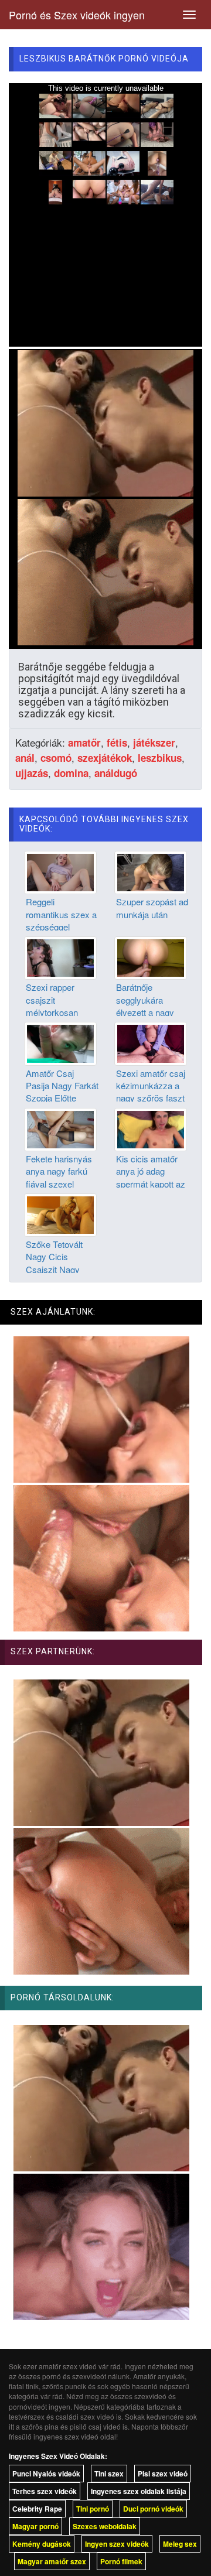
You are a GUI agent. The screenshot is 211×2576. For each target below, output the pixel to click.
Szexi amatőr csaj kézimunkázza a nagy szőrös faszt (151, 1086)
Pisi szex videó (163, 2474)
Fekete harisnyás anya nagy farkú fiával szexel (59, 1171)
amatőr (84, 743)
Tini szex (109, 2474)
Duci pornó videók (153, 2509)
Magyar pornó (35, 2526)
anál (25, 758)
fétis (117, 743)
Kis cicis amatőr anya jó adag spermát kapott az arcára (151, 1177)
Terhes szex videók (45, 2491)
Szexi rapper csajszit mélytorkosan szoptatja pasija (55, 1006)
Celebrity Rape (37, 2509)
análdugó (116, 773)
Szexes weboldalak (105, 2526)
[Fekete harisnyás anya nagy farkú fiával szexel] (60, 1128)
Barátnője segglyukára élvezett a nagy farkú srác (145, 1006)
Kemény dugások (42, 2544)
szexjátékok (105, 758)
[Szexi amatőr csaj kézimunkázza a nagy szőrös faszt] (151, 1042)
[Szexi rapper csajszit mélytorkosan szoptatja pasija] (60, 957)
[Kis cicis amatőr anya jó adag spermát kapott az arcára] (151, 1128)
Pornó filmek (121, 2561)
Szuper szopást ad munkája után (152, 908)
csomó (56, 758)
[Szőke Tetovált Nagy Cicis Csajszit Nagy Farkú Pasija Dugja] (60, 1213)
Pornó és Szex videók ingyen (77, 15)
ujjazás (32, 773)
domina (71, 773)
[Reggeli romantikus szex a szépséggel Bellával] (60, 871)
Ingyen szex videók (117, 2544)
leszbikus (160, 758)
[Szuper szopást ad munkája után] (151, 871)
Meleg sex (180, 2544)
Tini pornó (93, 2509)
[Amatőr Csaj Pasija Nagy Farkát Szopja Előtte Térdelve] (60, 1042)
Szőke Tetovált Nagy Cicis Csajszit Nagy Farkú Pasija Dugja (62, 1263)
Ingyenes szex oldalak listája (139, 2491)
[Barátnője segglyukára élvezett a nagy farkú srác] (151, 957)
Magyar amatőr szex (52, 2561)
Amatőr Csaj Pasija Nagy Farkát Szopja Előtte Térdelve (62, 1092)
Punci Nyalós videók (46, 2474)
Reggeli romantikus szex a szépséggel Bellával (61, 920)
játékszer (154, 743)
